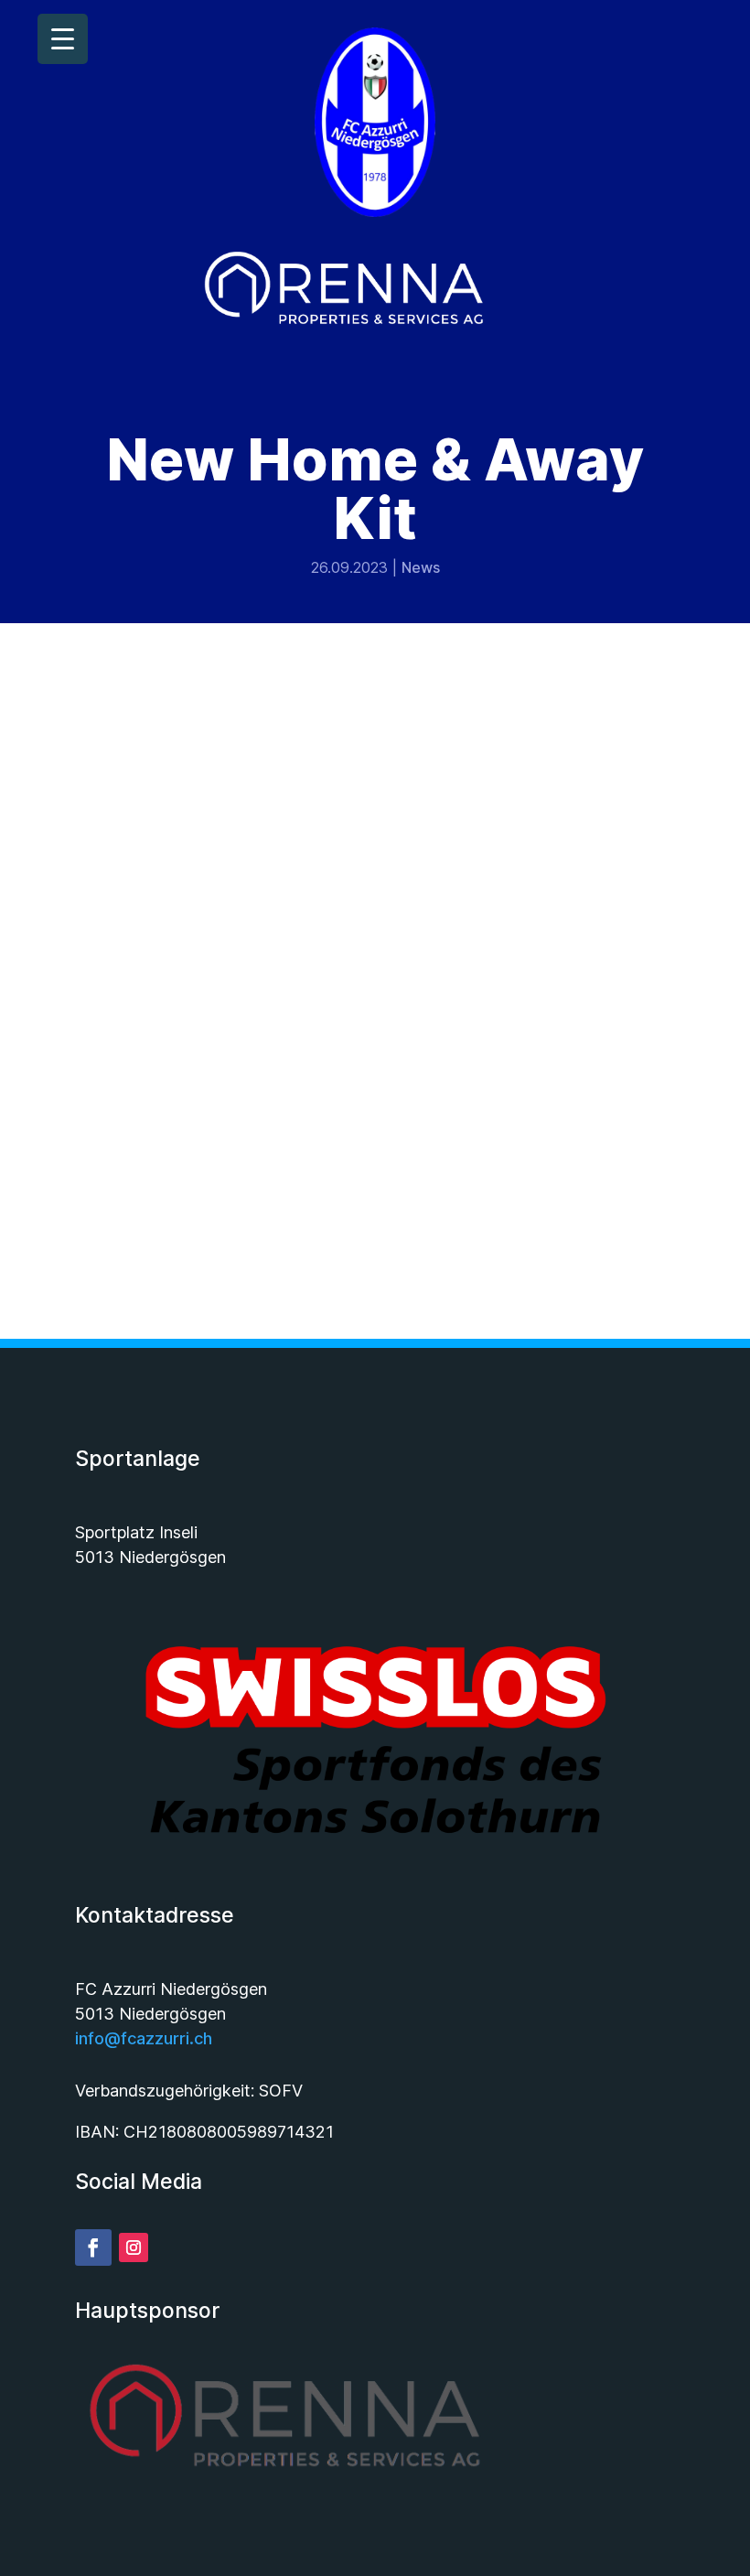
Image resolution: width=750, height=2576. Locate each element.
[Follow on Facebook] (93, 2247)
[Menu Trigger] (63, 39)
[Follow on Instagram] (134, 2247)
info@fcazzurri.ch (144, 2038)
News (421, 567)
